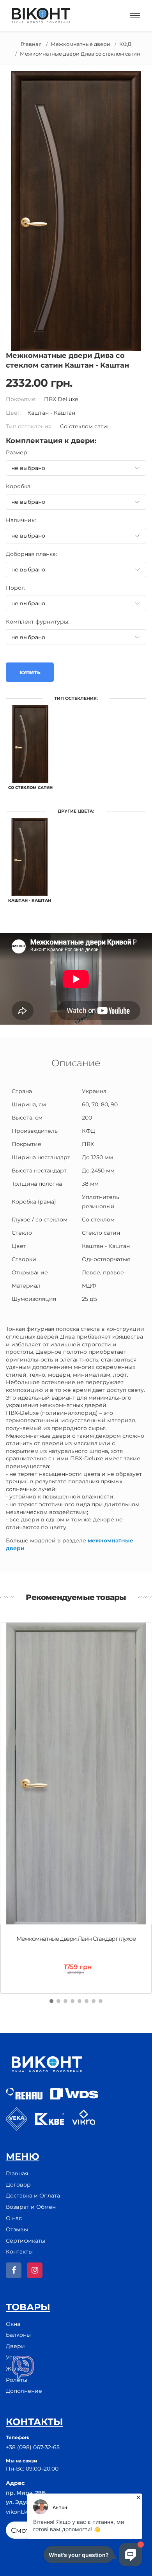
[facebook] (14, 2270)
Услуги (16, 2357)
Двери (15, 2346)
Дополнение (24, 2391)
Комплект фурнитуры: (38, 622)
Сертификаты (26, 2241)
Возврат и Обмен (31, 2207)
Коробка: (19, 486)
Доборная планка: (31, 554)
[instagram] (35, 2270)
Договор (18, 2185)
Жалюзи (18, 2369)
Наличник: (21, 520)
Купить (30, 672)
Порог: (16, 588)
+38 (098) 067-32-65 (33, 2447)
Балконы (18, 2335)
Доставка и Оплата (33, 2196)
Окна (13, 2324)
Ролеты (17, 2380)
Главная (31, 44)
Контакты (19, 2252)
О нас (14, 2218)
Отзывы (17, 2229)
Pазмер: (17, 452)
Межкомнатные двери (80, 44)
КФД (125, 44)
